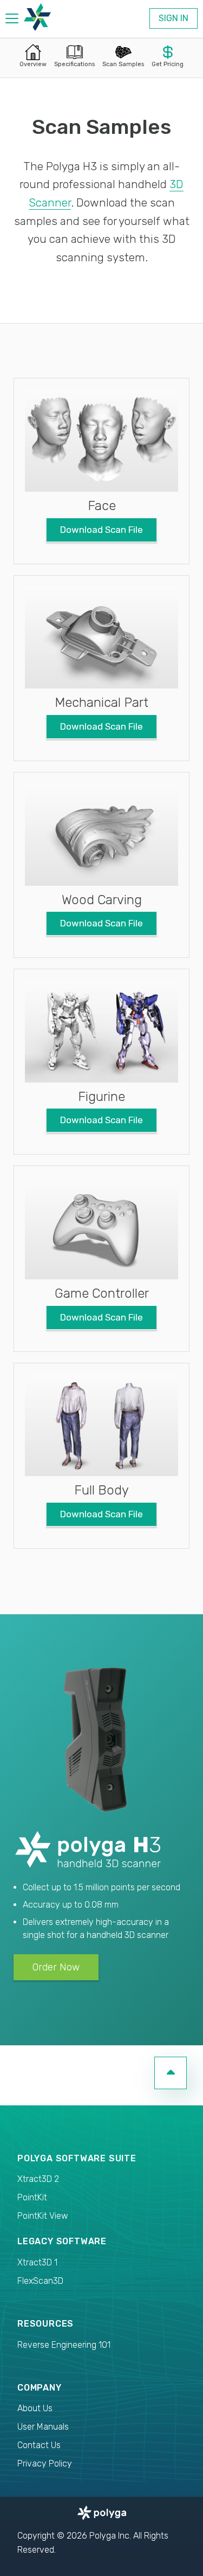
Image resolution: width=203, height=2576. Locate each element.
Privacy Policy (45, 2464)
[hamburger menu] (12, 20)
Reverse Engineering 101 (64, 2345)
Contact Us (39, 2445)
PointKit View (43, 2216)
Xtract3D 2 (38, 2179)
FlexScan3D (40, 2281)
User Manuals (43, 2427)
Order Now (56, 1967)
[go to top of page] (171, 2073)
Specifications (74, 64)
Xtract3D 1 (37, 2262)
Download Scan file (101, 530)
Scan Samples (123, 64)
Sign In (173, 18)
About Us (35, 2408)
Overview (33, 64)
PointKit (32, 2197)
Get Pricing (168, 64)
